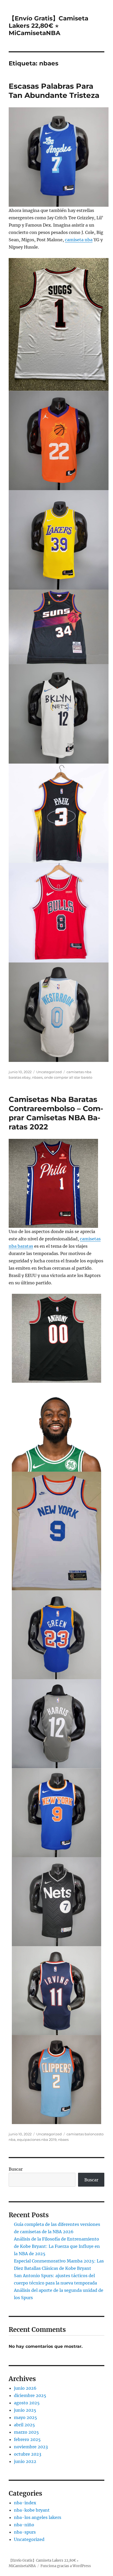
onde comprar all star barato (68, 1077)
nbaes (37, 1077)
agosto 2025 (27, 2403)
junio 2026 (25, 2388)
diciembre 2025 (30, 2395)
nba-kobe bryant (32, 2510)
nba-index (25, 2503)
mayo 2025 (25, 2417)
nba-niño (24, 2525)
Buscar (16, 2169)
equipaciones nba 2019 (37, 2140)
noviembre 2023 (31, 2447)
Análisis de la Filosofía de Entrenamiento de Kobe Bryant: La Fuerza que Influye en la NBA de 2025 (57, 2246)
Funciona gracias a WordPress (66, 2566)
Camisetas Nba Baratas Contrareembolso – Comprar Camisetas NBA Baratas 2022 (56, 1113)
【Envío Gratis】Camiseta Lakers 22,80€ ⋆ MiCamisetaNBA (48, 26)
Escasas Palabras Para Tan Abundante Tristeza (54, 91)
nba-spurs (25, 2532)
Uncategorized (49, 1072)
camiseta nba (79, 240)
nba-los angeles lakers (38, 2517)
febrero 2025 (27, 2439)
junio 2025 (25, 2410)
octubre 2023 (28, 2454)
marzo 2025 (26, 2432)
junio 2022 (25, 2461)
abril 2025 (24, 2425)
